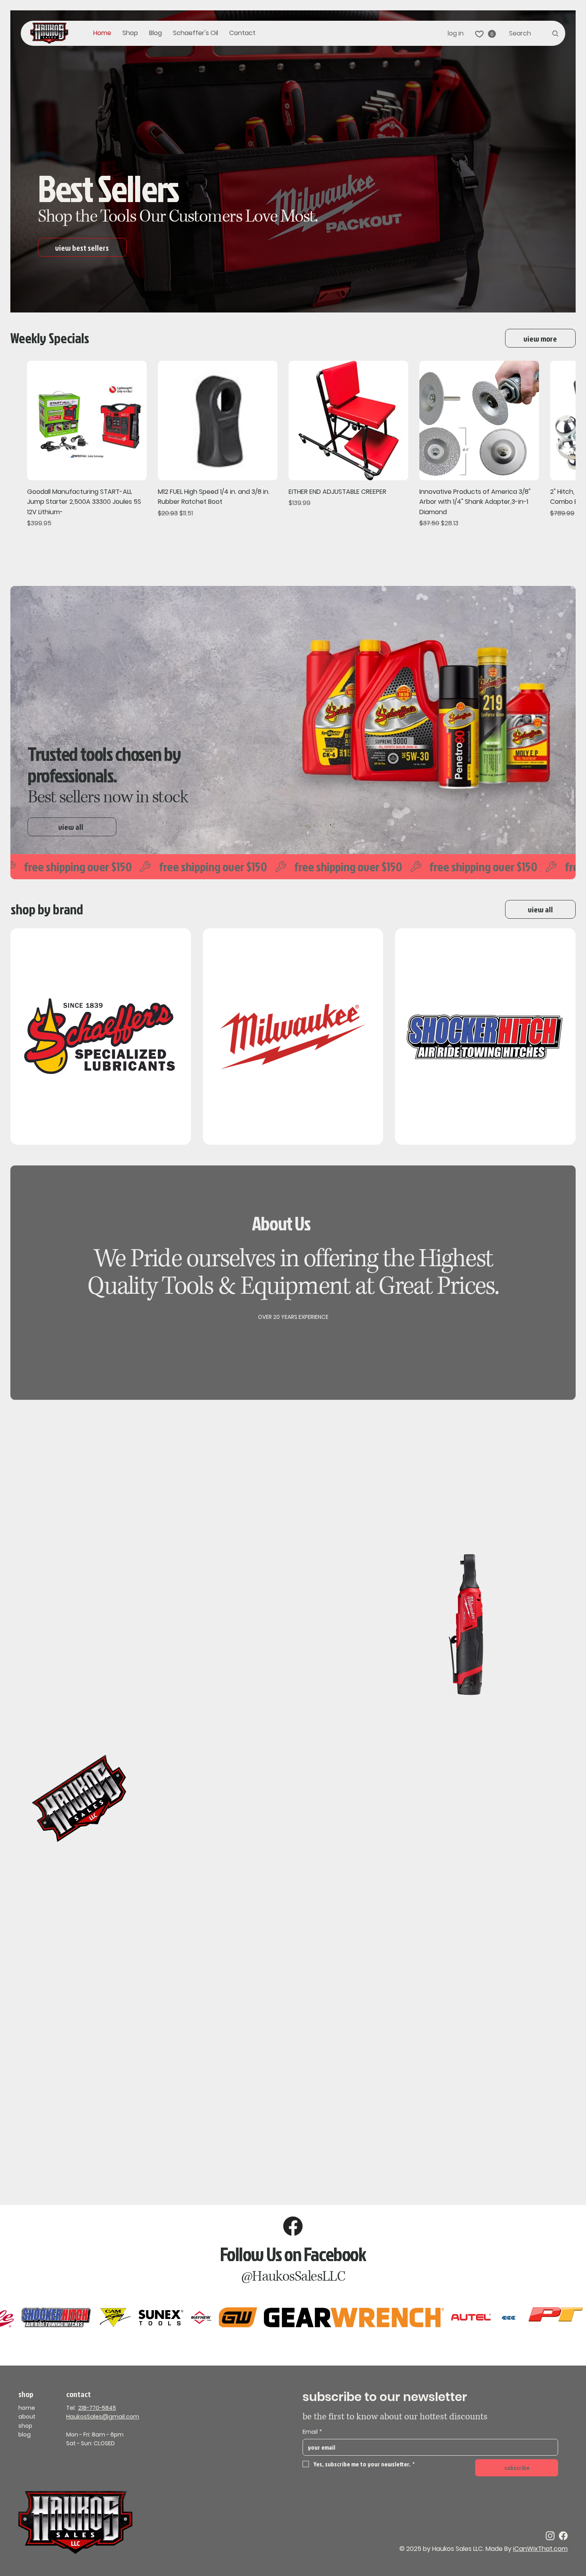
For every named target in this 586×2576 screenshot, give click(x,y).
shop (25, 2426)
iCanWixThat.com (540, 2549)
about (27, 2417)
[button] (492, 34)
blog (25, 2435)
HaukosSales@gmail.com (103, 2417)
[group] (293, 445)
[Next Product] (571, 420)
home (27, 2408)
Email (312, 2432)
